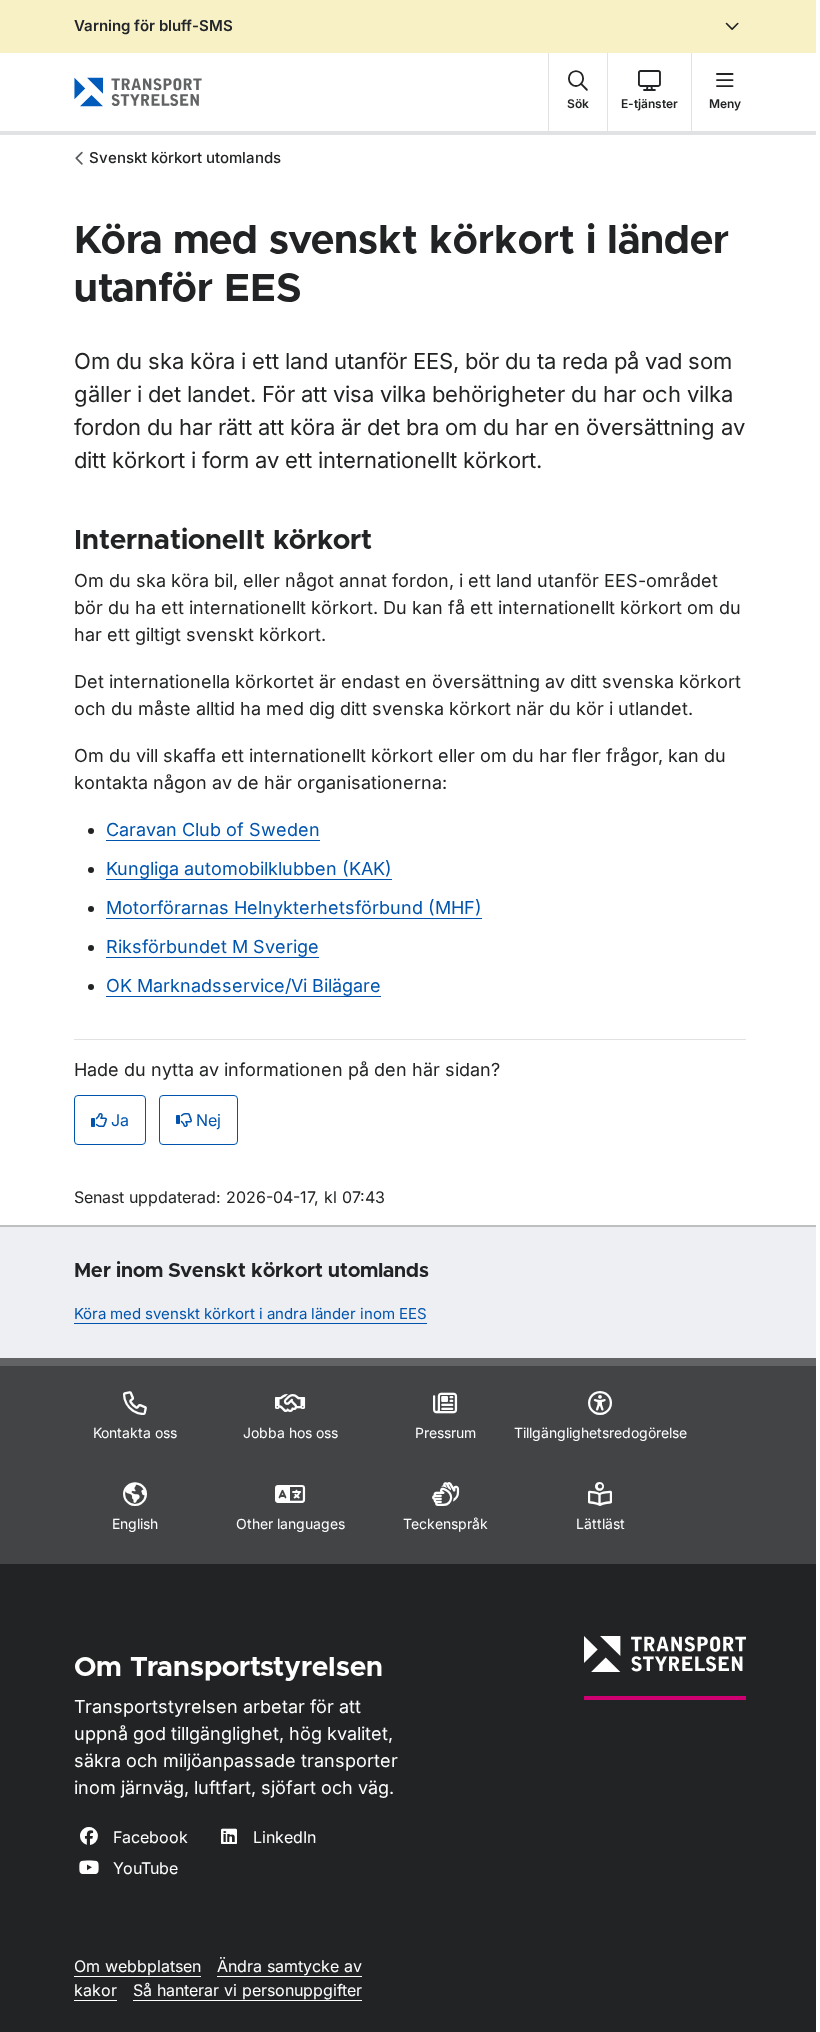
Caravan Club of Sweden (213, 829)
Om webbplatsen (137, 1966)
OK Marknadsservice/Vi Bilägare (243, 985)
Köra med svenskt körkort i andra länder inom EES (250, 1313)
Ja (120, 1120)
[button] (578, 92)
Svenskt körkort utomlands (185, 157)
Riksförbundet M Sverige (212, 946)
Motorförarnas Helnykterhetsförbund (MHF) (294, 907)
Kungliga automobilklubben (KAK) (249, 868)
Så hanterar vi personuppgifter (247, 1990)
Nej (208, 1120)
